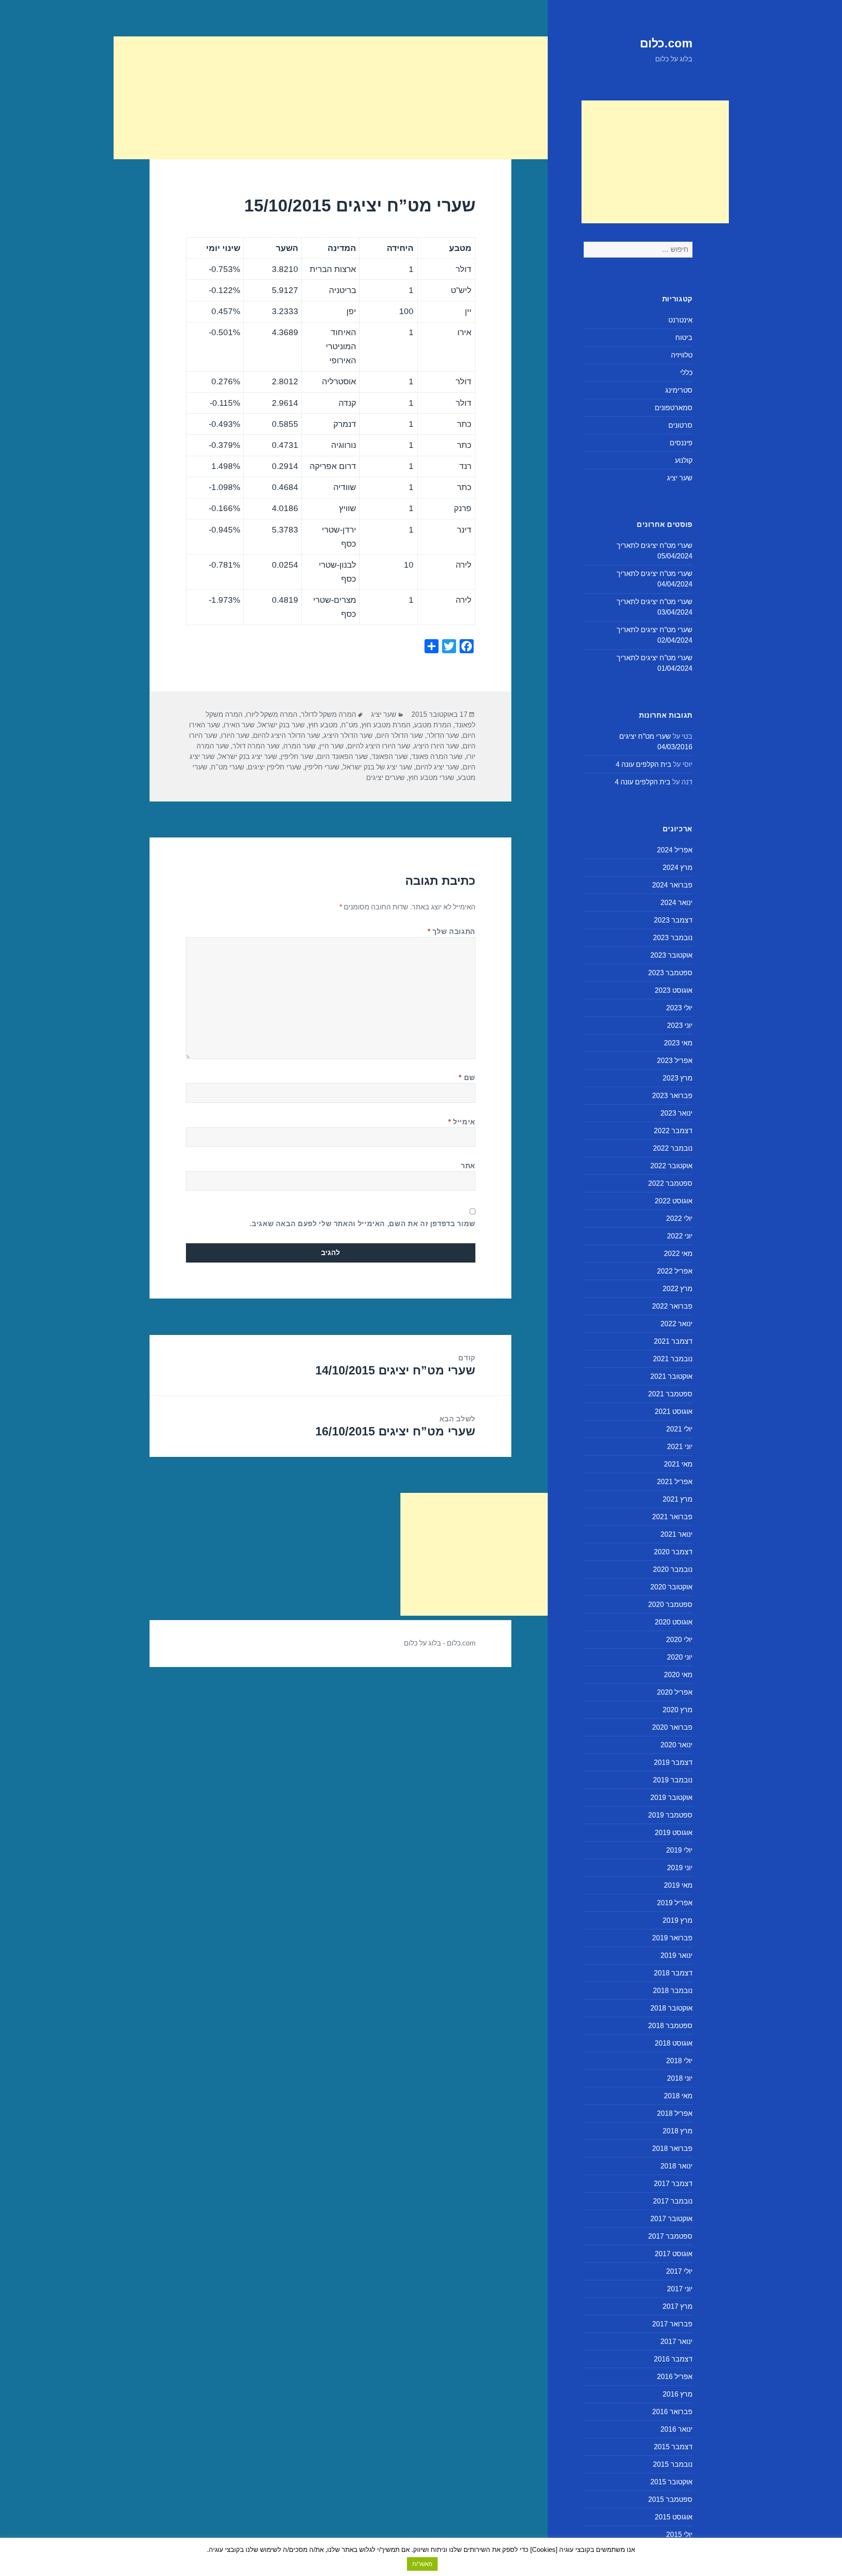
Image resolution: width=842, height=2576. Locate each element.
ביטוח (684, 338)
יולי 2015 (679, 2535)
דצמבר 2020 (673, 1552)
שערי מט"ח (228, 767)
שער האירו (239, 725)
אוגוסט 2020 (674, 1622)
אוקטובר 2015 (671, 2482)
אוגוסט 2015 (674, 2517)
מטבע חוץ (323, 725)
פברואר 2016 (672, 2412)
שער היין (332, 746)
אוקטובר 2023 (671, 955)
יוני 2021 (680, 1447)
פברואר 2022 (672, 1306)
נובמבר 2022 (673, 1148)
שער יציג (680, 478)
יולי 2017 (679, 2271)
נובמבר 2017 (673, 2201)
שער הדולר (443, 735)
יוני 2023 (680, 1025)
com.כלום (666, 43)
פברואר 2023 (672, 1096)
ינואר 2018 (676, 2166)
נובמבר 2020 (673, 1569)
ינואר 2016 (676, 2429)
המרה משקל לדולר (328, 714)
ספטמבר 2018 (670, 2026)
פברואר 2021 (672, 1517)
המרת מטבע (433, 725)
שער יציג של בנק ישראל (378, 767)
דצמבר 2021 (673, 1341)
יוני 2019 (680, 1868)
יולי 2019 (679, 1850)
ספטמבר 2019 (670, 1815)
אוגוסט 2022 (674, 1201)
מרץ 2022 (678, 1289)
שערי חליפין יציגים (275, 767)
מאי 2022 (678, 1254)
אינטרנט (680, 320)
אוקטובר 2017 (671, 2219)
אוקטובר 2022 (671, 1166)
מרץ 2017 (678, 2306)
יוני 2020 (680, 1657)
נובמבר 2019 (673, 1780)
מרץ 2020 (678, 1710)
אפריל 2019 (675, 1903)
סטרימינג (679, 390)
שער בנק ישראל (282, 725)
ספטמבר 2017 (670, 2236)
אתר (468, 1166)
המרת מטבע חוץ (386, 725)
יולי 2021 (679, 1429)
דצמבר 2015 (673, 2447)
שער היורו (235, 735)
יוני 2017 (680, 2289)
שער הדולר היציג (348, 735)
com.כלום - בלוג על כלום (440, 1643)
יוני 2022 (680, 1236)
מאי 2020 (678, 1675)
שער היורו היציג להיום (379, 746)
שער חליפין (297, 757)
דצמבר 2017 (673, 2184)
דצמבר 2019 (673, 1762)
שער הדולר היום (400, 735)
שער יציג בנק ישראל (248, 757)
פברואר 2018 (672, 2148)
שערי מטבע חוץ (431, 778)
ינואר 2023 (676, 1113)
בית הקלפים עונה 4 (644, 764)
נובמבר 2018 (673, 1991)
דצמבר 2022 (673, 1131)
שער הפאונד (390, 757)
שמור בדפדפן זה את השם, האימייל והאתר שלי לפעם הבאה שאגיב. (362, 1224)
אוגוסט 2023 (674, 990)
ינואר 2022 (676, 1324)
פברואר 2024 (672, 885)
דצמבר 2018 (673, 1973)
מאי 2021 (678, 1464)
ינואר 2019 (676, 1955)
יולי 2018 (679, 2061)
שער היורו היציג (437, 746)
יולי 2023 (679, 1008)
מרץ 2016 (678, 2394)
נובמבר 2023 (673, 938)
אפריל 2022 (675, 1271)
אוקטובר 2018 (671, 2008)
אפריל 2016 (675, 2377)
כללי (686, 373)
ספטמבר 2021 (670, 1394)
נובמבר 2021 (673, 1359)
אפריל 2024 (675, 850)
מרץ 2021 (678, 1499)
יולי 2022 (679, 1218)
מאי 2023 (678, 1043)
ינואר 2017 (676, 2342)
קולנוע (684, 460)
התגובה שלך (451, 932)
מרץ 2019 (678, 1920)
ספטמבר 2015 (670, 2499)
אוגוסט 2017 (674, 2254)
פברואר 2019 (672, 1938)
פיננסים (681, 443)
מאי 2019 (678, 1885)
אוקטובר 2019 (671, 1798)
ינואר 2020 (676, 1745)
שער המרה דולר (256, 746)
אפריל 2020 (675, 1692)
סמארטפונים (674, 408)
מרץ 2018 (678, 2131)
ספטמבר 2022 (670, 1183)
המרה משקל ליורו (272, 714)
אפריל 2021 (675, 1482)
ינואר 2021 (676, 1534)
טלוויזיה (682, 355)
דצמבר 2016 (673, 2359)
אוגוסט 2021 (674, 1411)
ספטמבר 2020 (670, 1605)
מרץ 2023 (678, 1078)
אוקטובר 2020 (671, 1587)
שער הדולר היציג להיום (287, 735)
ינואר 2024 (676, 903)
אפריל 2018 (675, 2113)
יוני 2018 (680, 2078)
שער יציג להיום (437, 767)
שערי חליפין (322, 767)
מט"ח (350, 725)
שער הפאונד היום (343, 757)
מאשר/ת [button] (422, 2564)
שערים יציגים (385, 778)
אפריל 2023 (675, 1061)
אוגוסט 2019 (674, 1833)
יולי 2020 (679, 1640)
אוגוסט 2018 (674, 2043)
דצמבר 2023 (673, 920)
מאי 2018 (678, 2096)
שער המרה (300, 746)
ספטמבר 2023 (670, 973)
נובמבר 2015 (673, 2464)
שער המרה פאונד (437, 757)
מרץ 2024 (678, 868)
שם (467, 1078)
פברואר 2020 (672, 1727)
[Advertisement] (655, 162)
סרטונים (680, 425)
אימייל (462, 1122)
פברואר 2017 (672, 2324)
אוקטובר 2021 (671, 1376)
